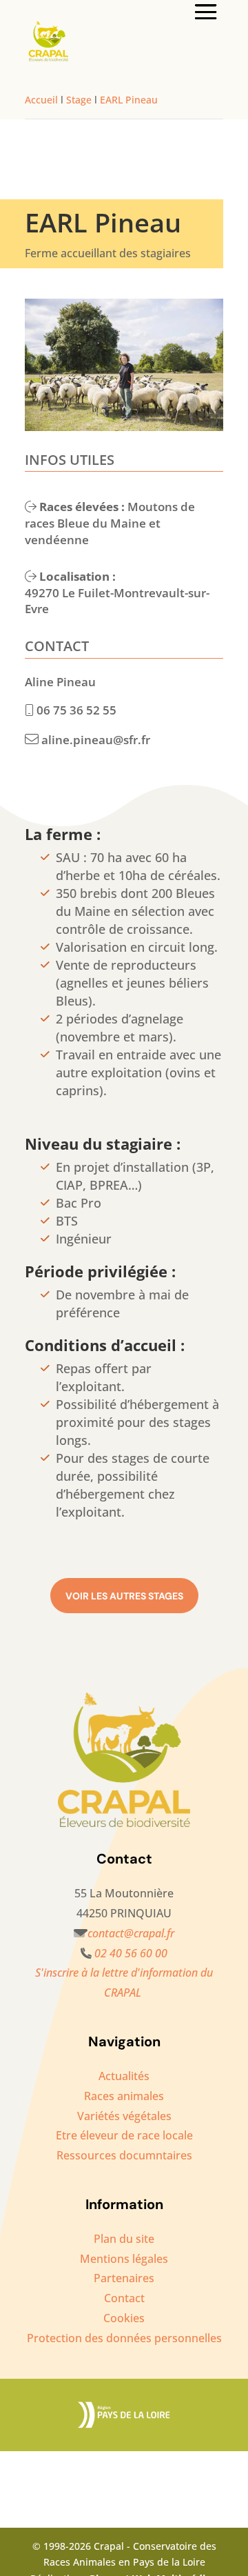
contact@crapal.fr (131, 1933)
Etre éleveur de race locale (124, 2135)
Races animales (124, 2096)
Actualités (124, 2076)
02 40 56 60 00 (131, 1953)
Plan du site (124, 2239)
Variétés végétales (124, 2116)
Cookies (124, 2318)
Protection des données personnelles (124, 2338)
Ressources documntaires (124, 2155)
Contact (124, 2298)
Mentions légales (124, 2259)
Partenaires (124, 2278)
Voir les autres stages (124, 1596)
